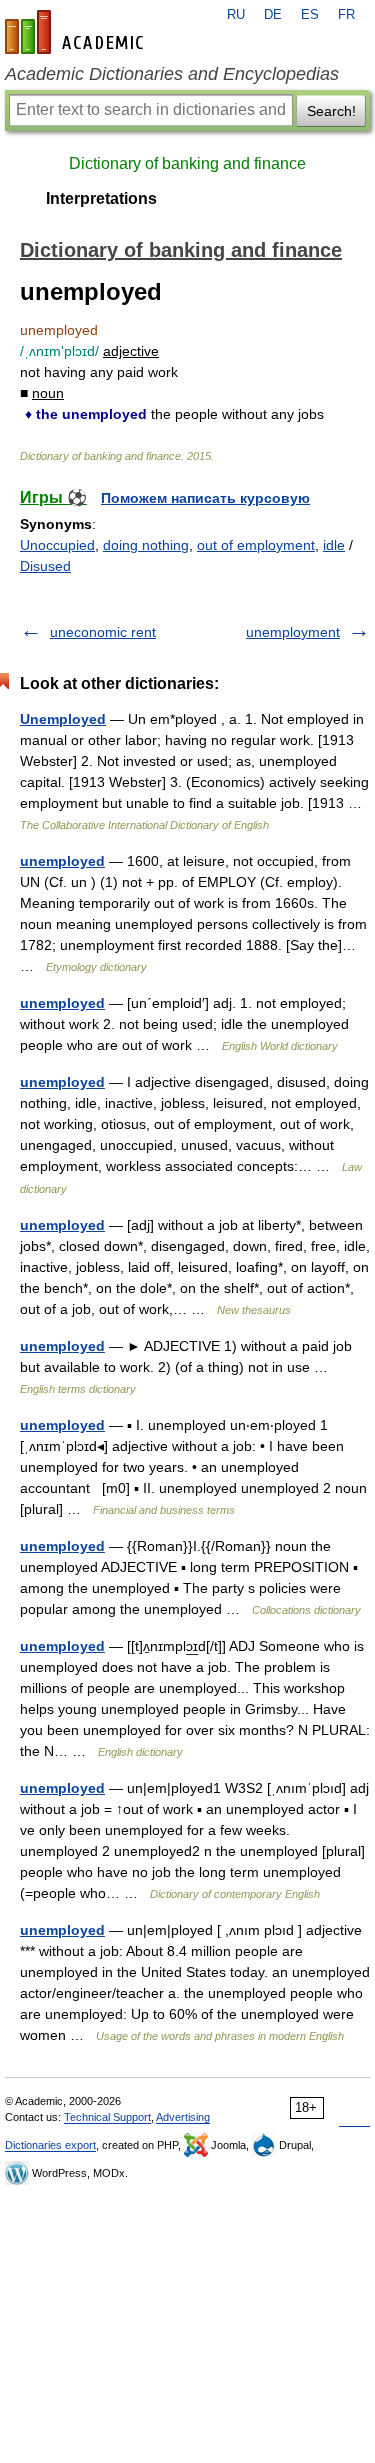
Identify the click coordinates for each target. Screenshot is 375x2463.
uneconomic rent (103, 632)
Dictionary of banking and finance (187, 163)
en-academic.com (77, 32)
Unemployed (63, 719)
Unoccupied (57, 545)
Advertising (183, 2117)
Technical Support (107, 2117)
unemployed (62, 861)
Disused (45, 566)
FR (346, 15)
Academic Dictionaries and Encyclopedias (172, 74)
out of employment (256, 545)
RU (236, 15)
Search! (331, 111)
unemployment (293, 632)
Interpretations (101, 198)
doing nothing (146, 545)
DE (273, 15)
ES (310, 15)
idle (334, 545)
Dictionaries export (50, 2145)
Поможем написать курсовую (205, 498)
